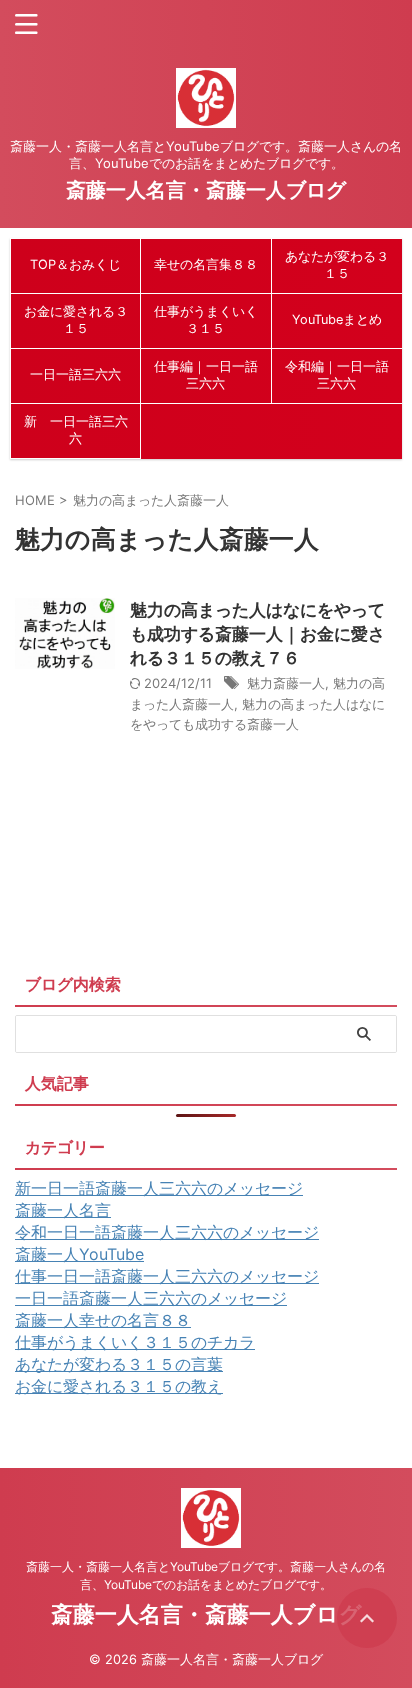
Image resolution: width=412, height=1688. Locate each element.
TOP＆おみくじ (75, 264)
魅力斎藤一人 (286, 683)
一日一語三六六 (75, 374)
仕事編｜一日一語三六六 (206, 375)
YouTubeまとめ (337, 319)
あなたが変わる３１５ (337, 265)
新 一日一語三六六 (76, 430)
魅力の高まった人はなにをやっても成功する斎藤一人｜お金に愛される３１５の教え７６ (257, 634)
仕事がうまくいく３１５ (206, 320)
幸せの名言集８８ (206, 264)
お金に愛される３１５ (76, 320)
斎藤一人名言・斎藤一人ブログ (206, 190)
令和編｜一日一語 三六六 (337, 375)
